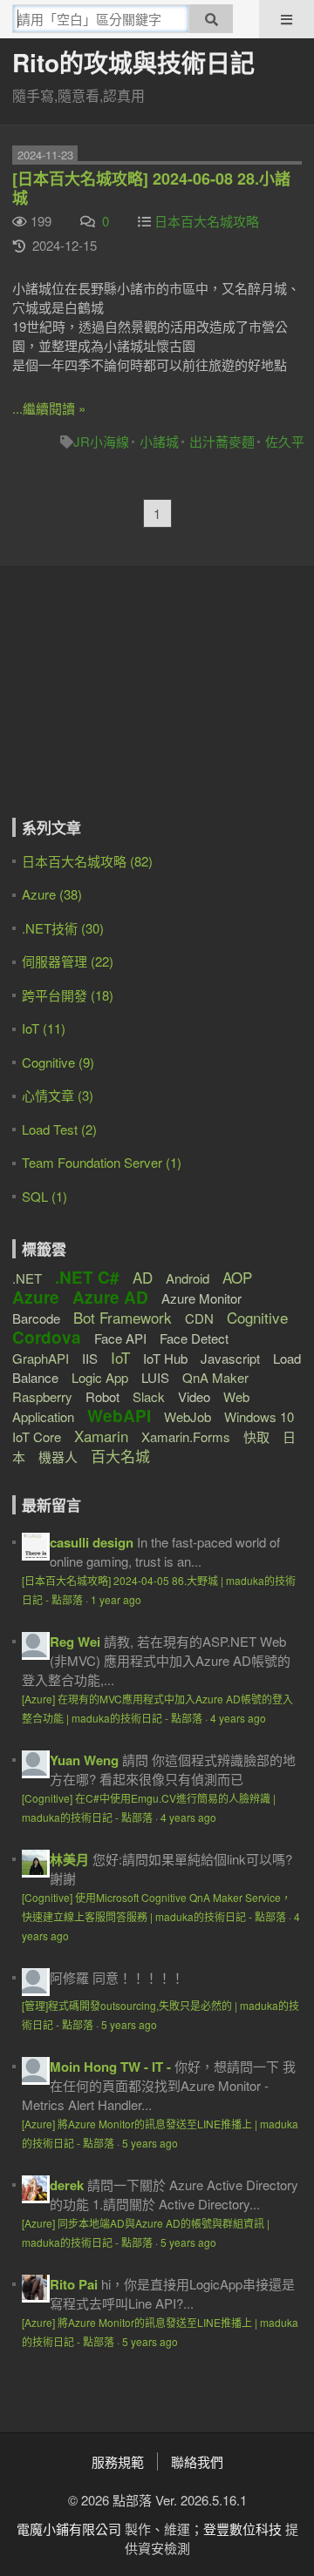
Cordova (47, 1337)
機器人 (58, 1457)
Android (188, 1278)
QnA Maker (215, 1377)
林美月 (69, 1859)
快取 (256, 1436)
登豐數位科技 (242, 2529)
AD (143, 1277)
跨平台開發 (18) (68, 995)
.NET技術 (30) (63, 928)
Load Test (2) (59, 1129)
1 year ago (116, 1599)
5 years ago (129, 2024)
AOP (237, 1277)
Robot (102, 1396)
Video (194, 1396)
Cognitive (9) (58, 1062)
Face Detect (194, 1338)
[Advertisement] (121, 705)
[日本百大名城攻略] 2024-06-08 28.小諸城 (151, 188)
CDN (199, 1318)
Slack (149, 1396)
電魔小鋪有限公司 (69, 2529)
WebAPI (119, 1416)
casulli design (92, 1542)
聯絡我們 (197, 2461)
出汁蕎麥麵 (222, 441)
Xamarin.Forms (186, 1436)
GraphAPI (41, 1358)
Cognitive (257, 1317)
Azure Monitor (201, 1298)
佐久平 (285, 441)
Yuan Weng (84, 1760)
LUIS (155, 1377)
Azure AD (110, 1297)
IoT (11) (44, 1028)
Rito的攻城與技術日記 (133, 62)
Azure (36, 1297)
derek (67, 2185)
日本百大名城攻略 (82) (87, 861)
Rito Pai (74, 2284)
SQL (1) (44, 1196)
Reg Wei (75, 1642)
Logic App (100, 1377)
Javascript (230, 1358)
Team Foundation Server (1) (102, 1162)
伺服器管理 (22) (68, 961)
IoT (120, 1357)
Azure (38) (52, 894)
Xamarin (101, 1436)
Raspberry (42, 1396)
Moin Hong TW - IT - (110, 2067)
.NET (27, 1278)
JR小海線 (101, 441)
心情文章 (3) (58, 1095)
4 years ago (238, 1718)
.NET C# (87, 1277)
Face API (120, 1338)
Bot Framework (123, 1317)
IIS (90, 1358)
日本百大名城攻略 (207, 221)
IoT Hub (165, 1358)
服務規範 (118, 2461)
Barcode (36, 1318)
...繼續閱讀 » (49, 408)
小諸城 (159, 441)
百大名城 (120, 1456)
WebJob (188, 1416)
